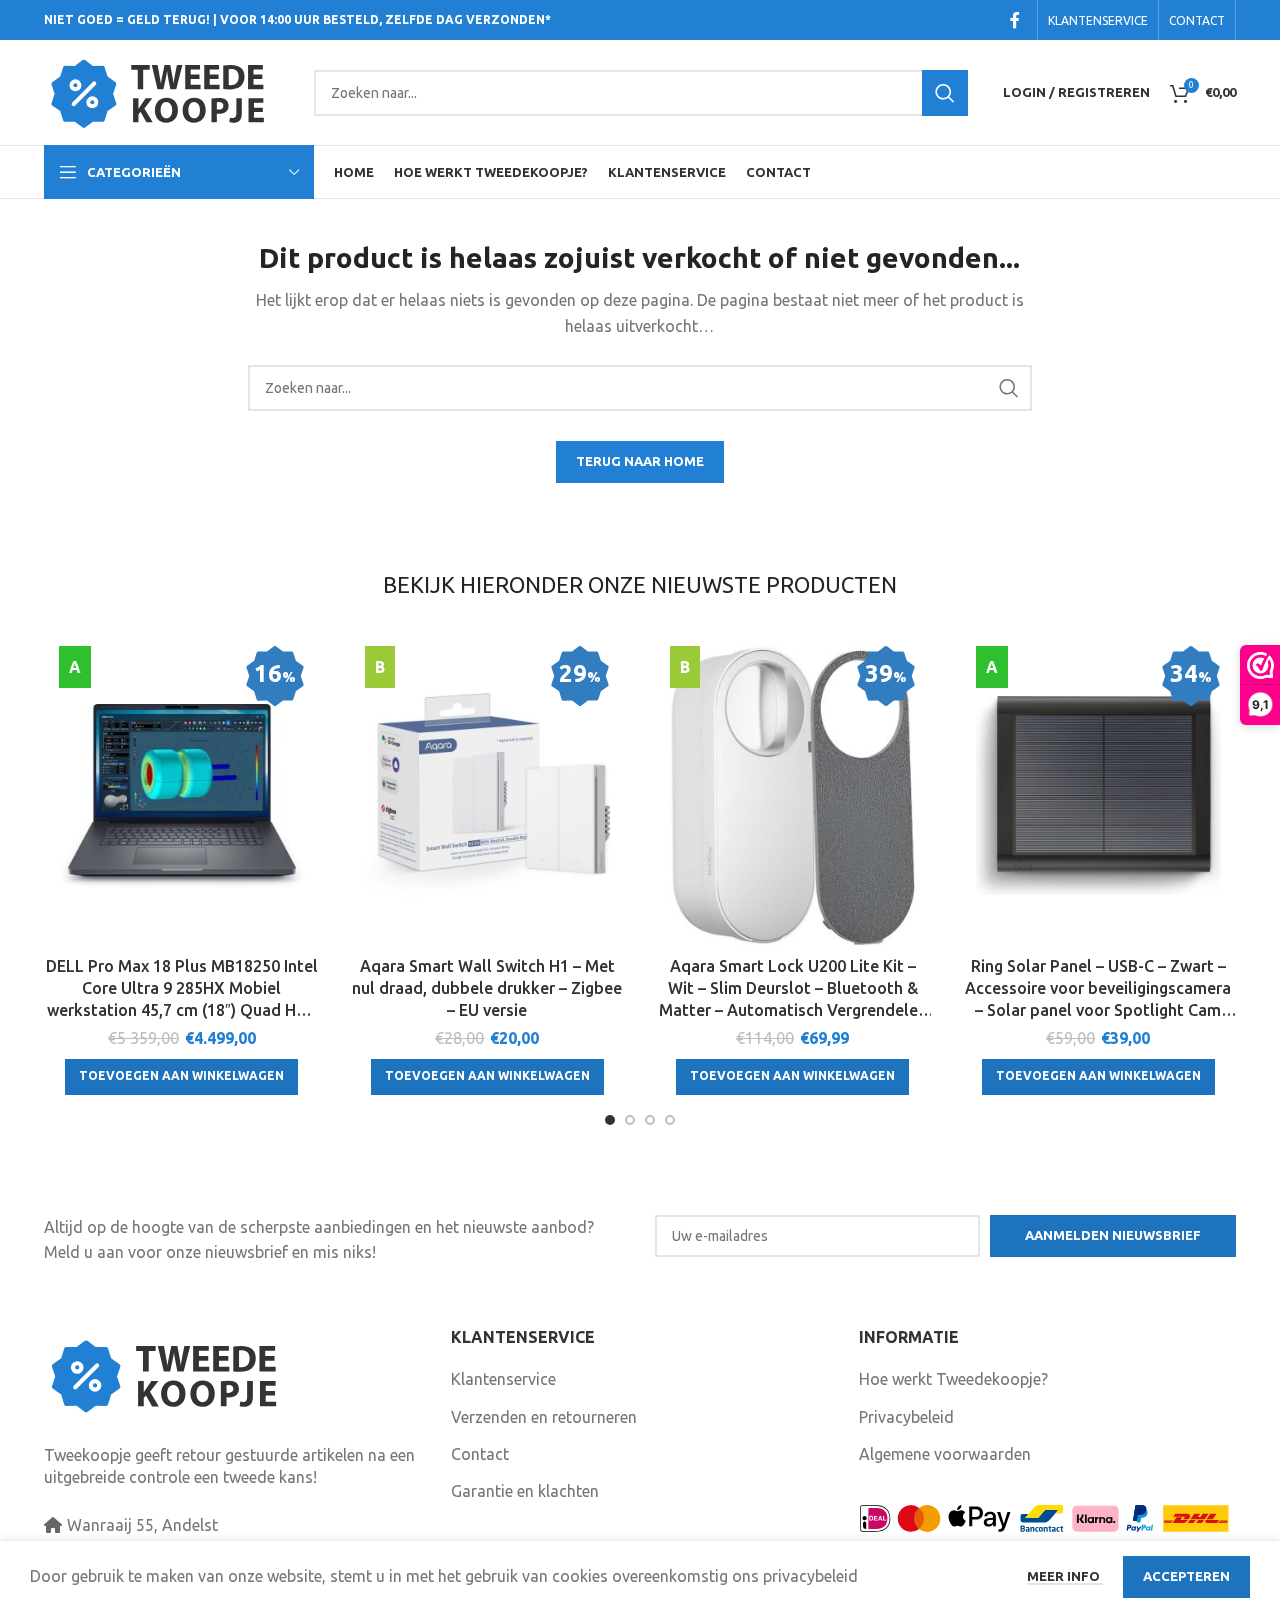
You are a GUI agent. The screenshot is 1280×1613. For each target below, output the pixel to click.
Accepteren (1186, 1576)
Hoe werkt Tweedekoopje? (953, 1379)
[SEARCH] (945, 93)
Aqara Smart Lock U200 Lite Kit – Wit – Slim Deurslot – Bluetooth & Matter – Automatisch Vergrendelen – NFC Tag (793, 989)
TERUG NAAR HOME (640, 461)
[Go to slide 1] (610, 1120)
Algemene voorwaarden (945, 1454)
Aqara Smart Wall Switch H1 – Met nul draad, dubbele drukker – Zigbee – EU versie (487, 988)
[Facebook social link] (1015, 20)
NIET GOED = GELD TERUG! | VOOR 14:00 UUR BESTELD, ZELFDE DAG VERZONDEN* (297, 19)
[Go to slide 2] (630, 1120)
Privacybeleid (906, 1417)
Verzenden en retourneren (544, 1417)
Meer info (1065, 1576)
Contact (480, 1454)
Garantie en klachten (525, 1491)
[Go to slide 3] (650, 1120)
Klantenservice (503, 1379)
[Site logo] (169, 91)
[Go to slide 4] (670, 1120)
